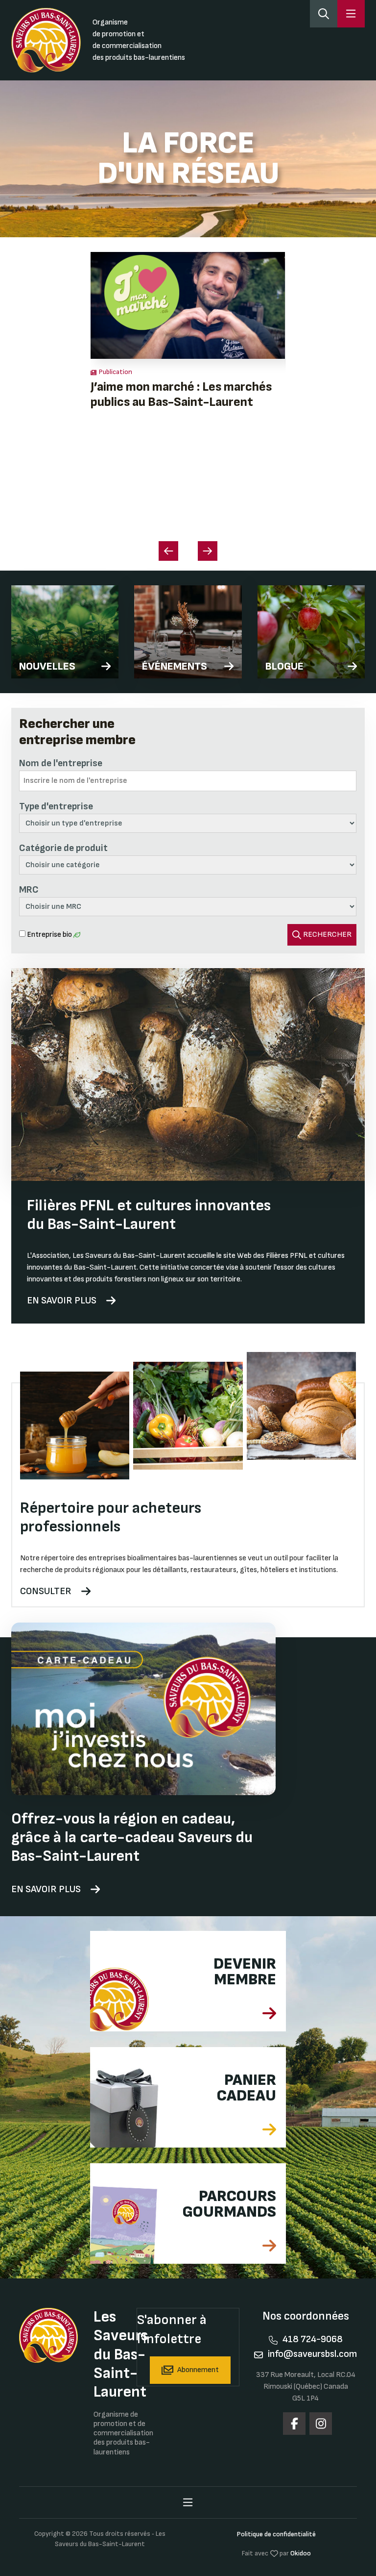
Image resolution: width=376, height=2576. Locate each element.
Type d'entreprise (56, 806)
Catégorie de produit (63, 848)
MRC (29, 890)
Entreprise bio (49, 935)
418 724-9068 (313, 2339)
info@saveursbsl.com (312, 2354)
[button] (208, 551)
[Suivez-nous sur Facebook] (294, 2424)
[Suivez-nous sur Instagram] (321, 2424)
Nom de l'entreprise (61, 763)
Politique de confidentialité (276, 2534)
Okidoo (301, 2553)
